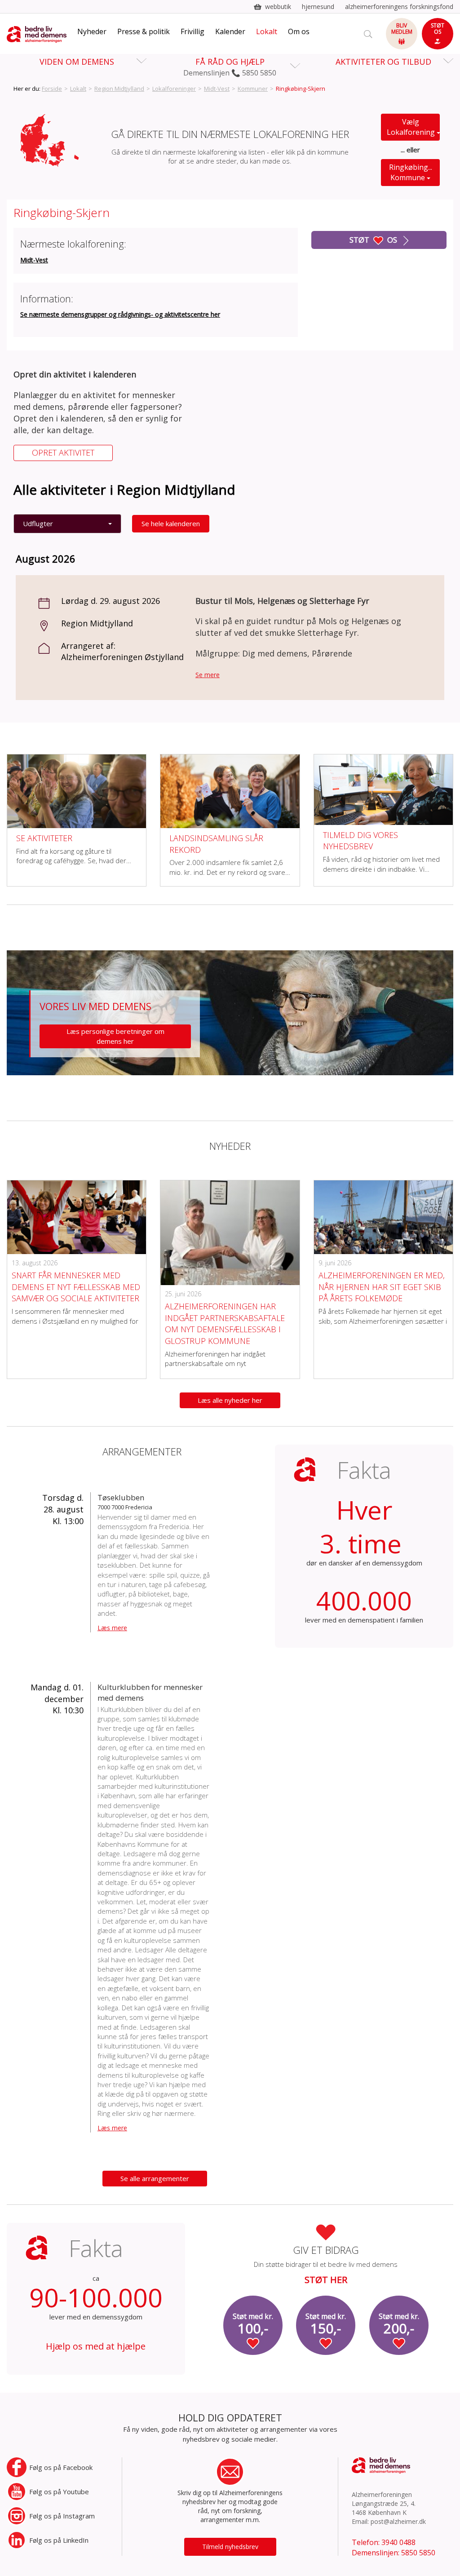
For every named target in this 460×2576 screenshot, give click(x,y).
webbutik (278, 7)
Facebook (61, 2467)
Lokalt (267, 31)
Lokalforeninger (174, 89)
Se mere (208, 675)
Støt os (374, 240)
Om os (299, 31)
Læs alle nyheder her (230, 1400)
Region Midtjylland (119, 89)
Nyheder (92, 31)
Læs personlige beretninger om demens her (115, 1036)
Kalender (230, 31)
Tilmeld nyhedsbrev (230, 2547)
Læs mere (112, 1628)
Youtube (59, 2492)
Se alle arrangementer (155, 2178)
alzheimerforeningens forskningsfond (399, 7)
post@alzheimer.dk (398, 2521)
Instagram (62, 2516)
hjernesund (318, 7)
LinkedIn (59, 2540)
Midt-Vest (217, 89)
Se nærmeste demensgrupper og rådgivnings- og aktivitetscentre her (120, 314)
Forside (52, 89)
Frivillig (192, 31)
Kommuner (253, 89)
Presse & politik (144, 31)
